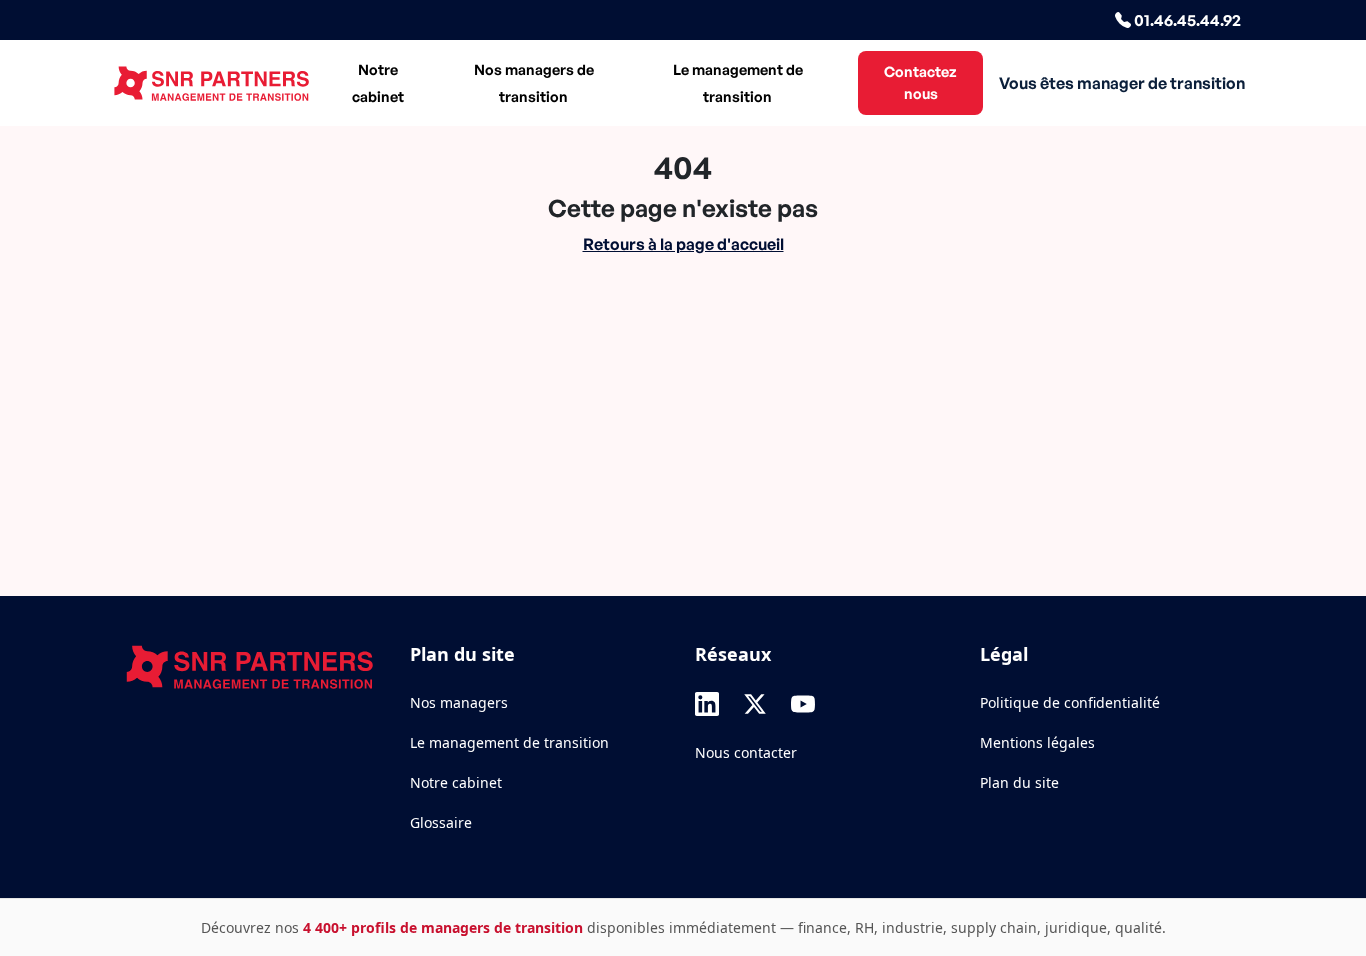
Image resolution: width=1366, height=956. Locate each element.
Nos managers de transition (534, 82)
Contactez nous (920, 82)
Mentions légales (1037, 742)
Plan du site (1019, 782)
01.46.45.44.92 (1186, 20)
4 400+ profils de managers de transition (443, 927)
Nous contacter (746, 752)
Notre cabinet (378, 82)
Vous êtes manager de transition (1122, 83)
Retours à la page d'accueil (683, 244)
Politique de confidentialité (1070, 702)
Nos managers (459, 702)
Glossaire (441, 822)
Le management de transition (738, 82)
